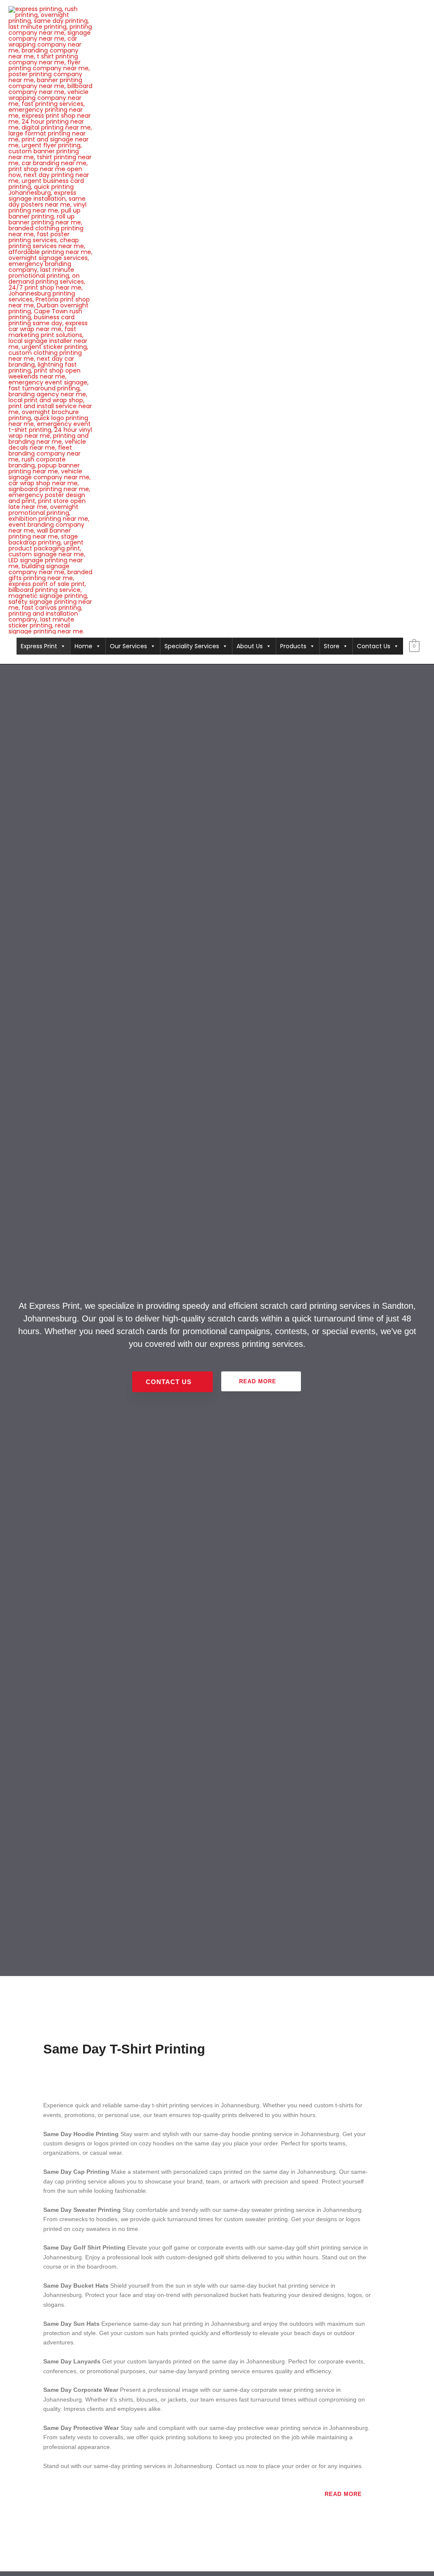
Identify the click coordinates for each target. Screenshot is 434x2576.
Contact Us (374, 646)
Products (293, 646)
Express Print (39, 646)
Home (83, 646)
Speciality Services (192, 646)
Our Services (128, 646)
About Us (250, 646)
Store (332, 646)
